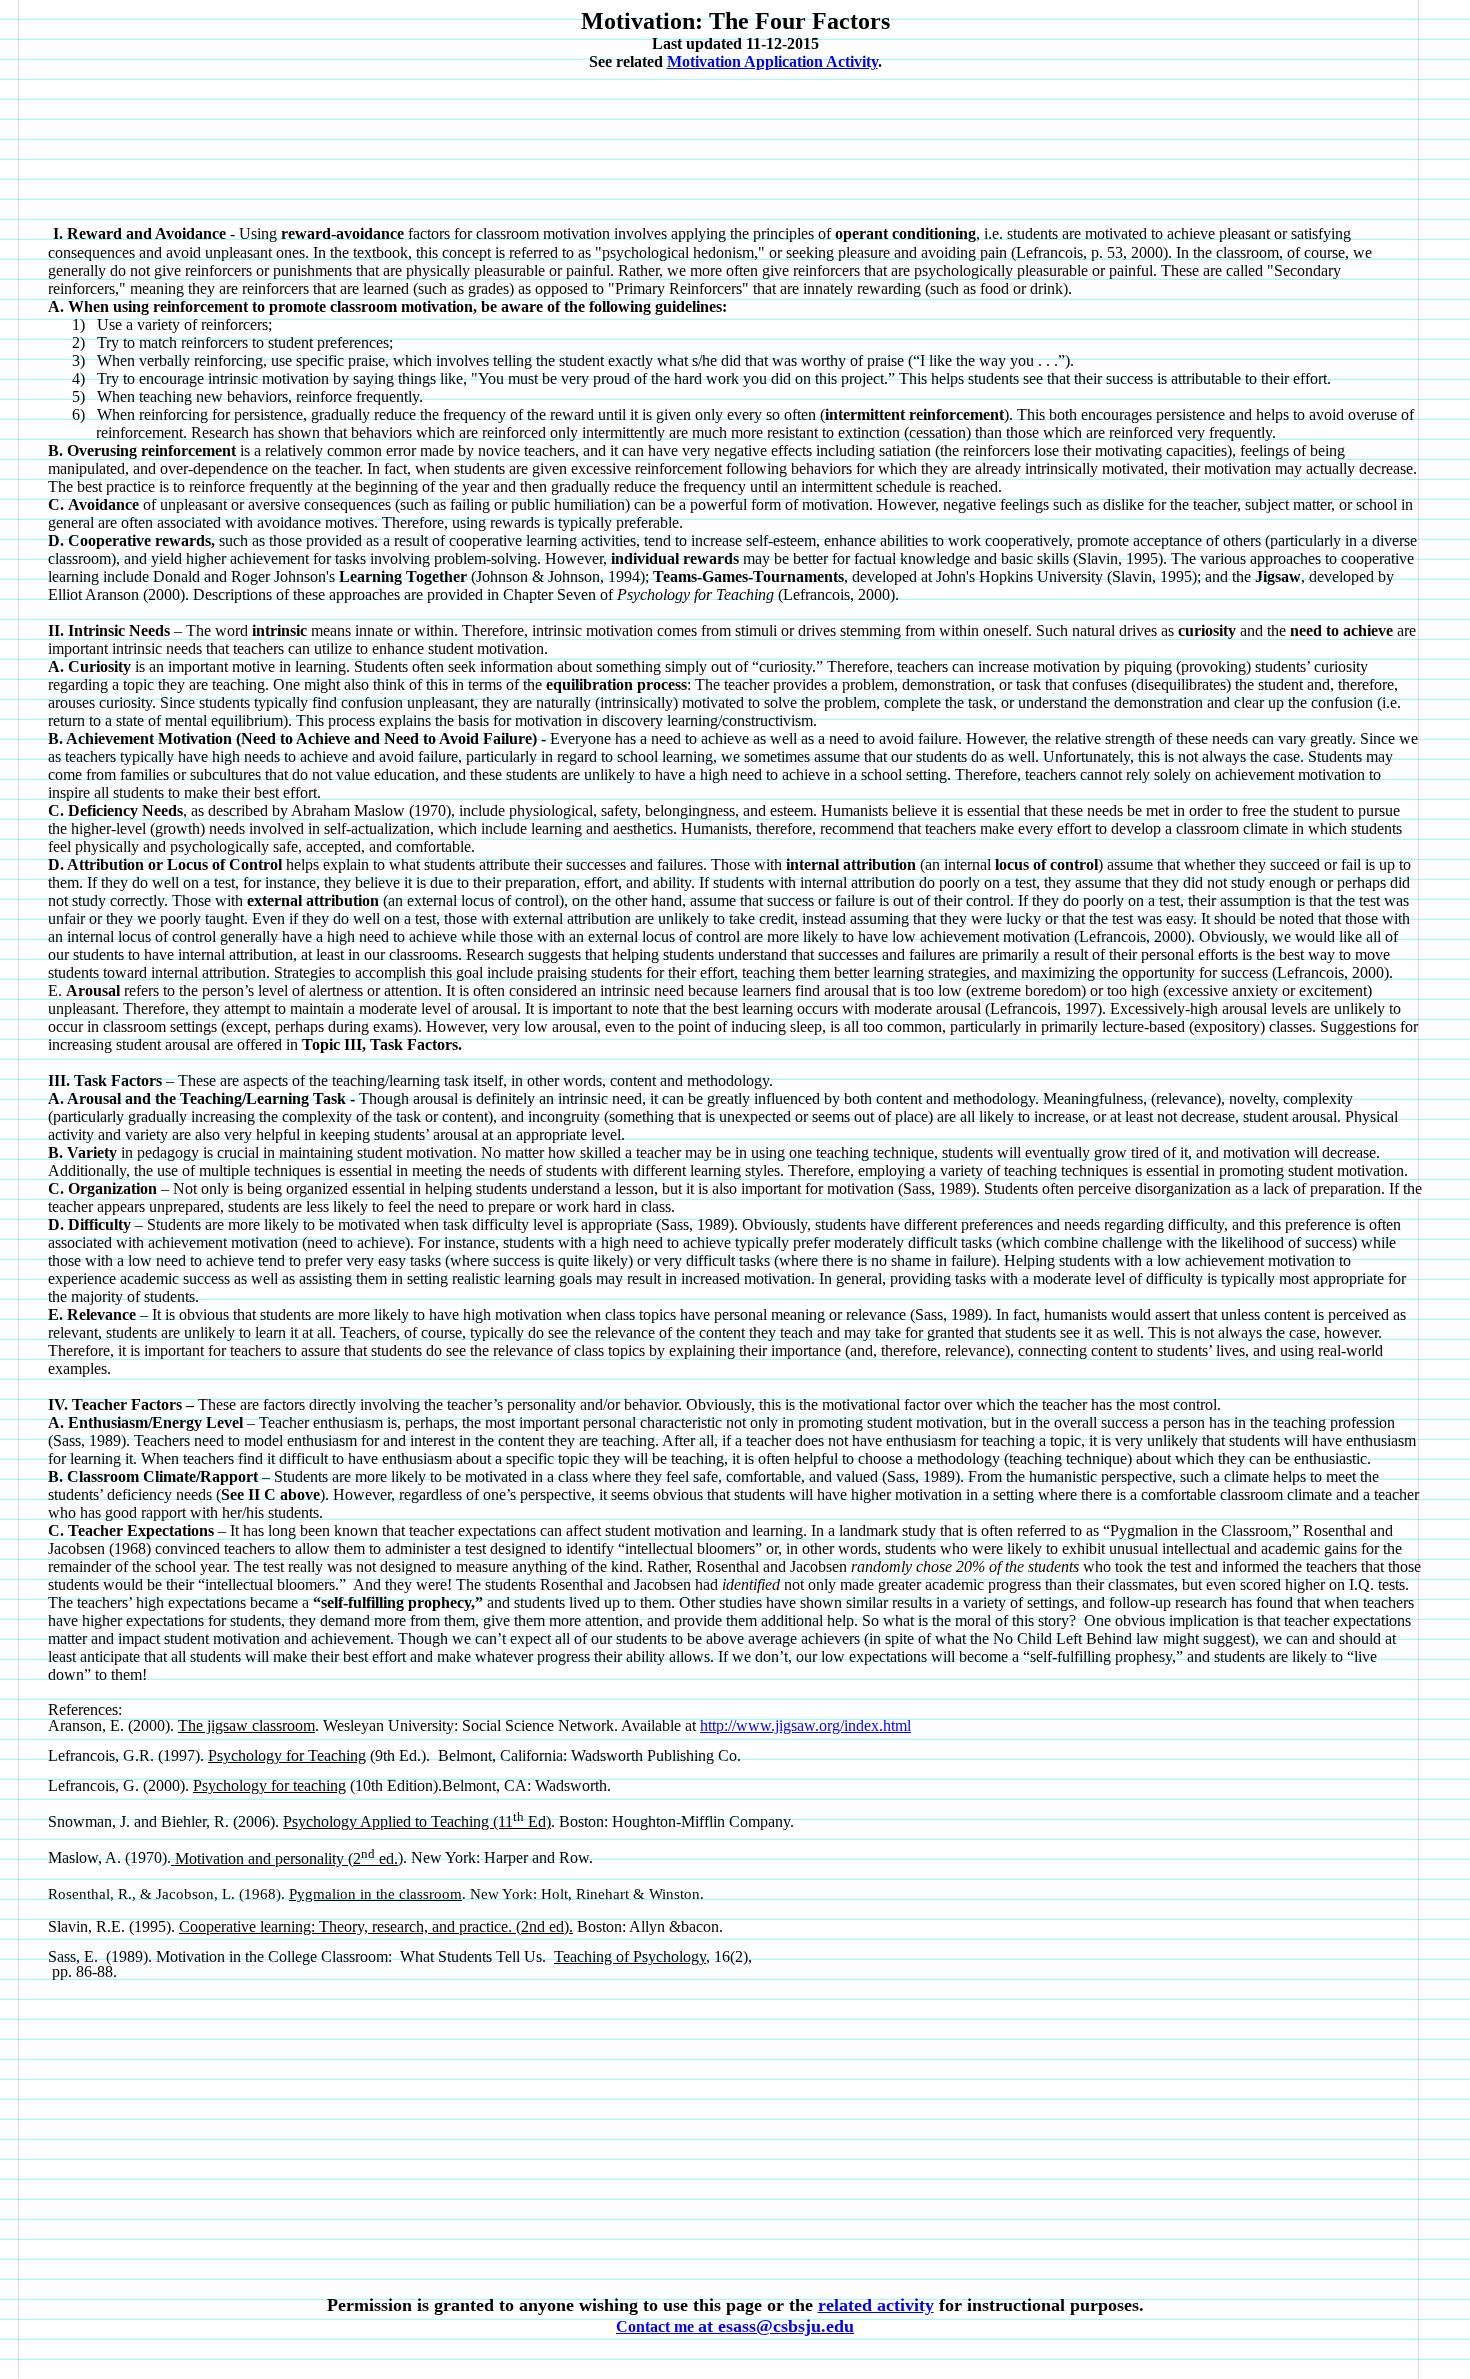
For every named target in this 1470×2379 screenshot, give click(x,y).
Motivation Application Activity (772, 61)
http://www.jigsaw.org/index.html (805, 1725)
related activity (876, 2305)
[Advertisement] (739, 134)
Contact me (735, 2326)
